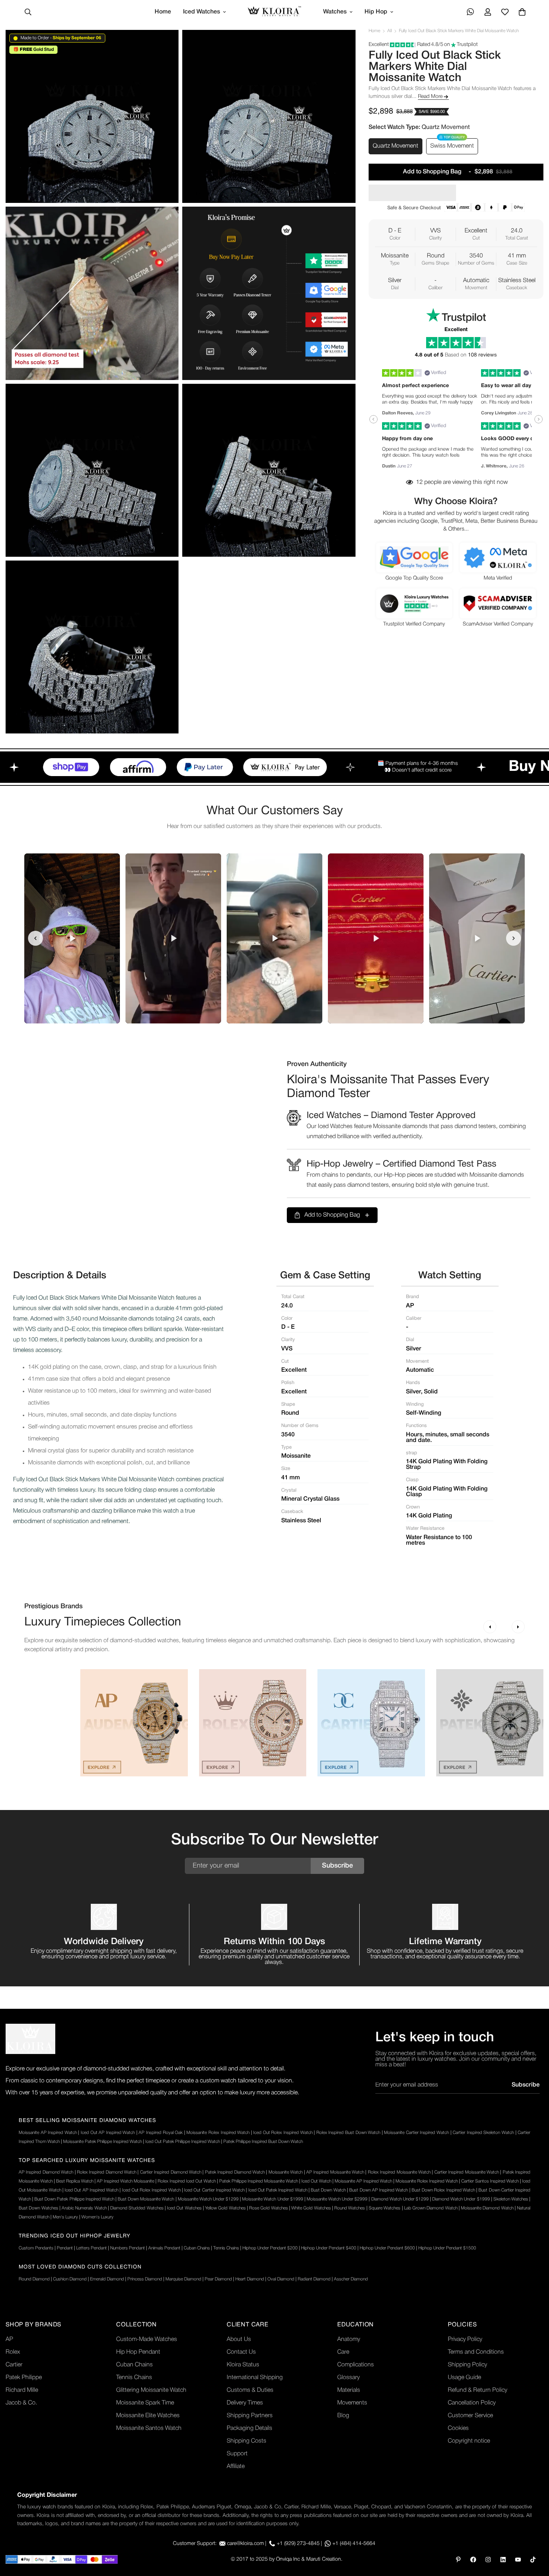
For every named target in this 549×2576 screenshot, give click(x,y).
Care (343, 2352)
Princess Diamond (145, 2279)
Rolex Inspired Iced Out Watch (187, 2181)
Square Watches (384, 2208)
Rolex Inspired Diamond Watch (107, 2172)
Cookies (458, 2428)
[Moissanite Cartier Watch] (371, 1723)
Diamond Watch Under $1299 (400, 2199)
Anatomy (349, 2339)
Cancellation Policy (472, 2403)
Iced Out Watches (184, 2208)
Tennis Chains (226, 2248)
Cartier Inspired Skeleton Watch (483, 2133)
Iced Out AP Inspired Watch (108, 2133)
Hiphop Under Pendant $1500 (447, 2248)
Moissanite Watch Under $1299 (208, 2199)
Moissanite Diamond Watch (487, 2208)
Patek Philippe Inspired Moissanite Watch (259, 2181)
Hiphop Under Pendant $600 (387, 2248)
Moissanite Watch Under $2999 (337, 2199)
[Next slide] (514, 938)
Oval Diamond (281, 2279)
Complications (356, 2365)
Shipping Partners (250, 2416)
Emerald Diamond (107, 2279)
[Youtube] (518, 2560)
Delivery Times (245, 2403)
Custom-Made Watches (147, 2339)
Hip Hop (376, 12)
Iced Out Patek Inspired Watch (278, 2190)
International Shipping (255, 2378)
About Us (239, 2339)
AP (9, 2339)
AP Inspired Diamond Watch (46, 2172)
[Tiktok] (533, 2560)
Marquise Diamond (183, 2279)
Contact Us (241, 2352)
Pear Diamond (218, 2279)
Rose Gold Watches (269, 2208)
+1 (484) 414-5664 (354, 2544)
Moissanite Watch (286, 2172)
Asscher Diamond (351, 2279)
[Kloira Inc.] (274, 12)
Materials (349, 2390)
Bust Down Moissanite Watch (146, 2199)
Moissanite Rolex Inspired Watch (218, 2133)
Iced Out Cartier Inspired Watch (214, 2190)
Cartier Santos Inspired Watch (490, 2181)
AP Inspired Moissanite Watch (335, 2172)
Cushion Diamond (70, 2279)
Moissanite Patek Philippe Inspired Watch (103, 2142)
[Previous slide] (35, 938)
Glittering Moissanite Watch (151, 2390)
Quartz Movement (396, 146)
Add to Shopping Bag (332, 1215)
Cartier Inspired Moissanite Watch (467, 2172)
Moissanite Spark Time (145, 2403)
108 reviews (482, 355)
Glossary (348, 2378)
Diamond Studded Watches (137, 2208)
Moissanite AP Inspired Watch (48, 2133)
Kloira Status (243, 2365)
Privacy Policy (465, 2339)
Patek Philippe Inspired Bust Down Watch (263, 2142)
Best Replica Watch (75, 2181)
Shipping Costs (246, 2441)
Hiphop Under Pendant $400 (329, 2248)
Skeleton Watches (511, 2199)
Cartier (14, 2365)
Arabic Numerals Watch (84, 2208)
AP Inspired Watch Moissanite (125, 2181)
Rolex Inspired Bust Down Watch (348, 2133)
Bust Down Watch (328, 2190)
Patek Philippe (24, 2378)
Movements (352, 2403)
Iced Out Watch (316, 2181)
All (390, 31)
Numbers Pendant (128, 2248)
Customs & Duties (250, 2390)
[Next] (518, 1627)
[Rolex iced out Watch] (253, 1723)
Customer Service (470, 2416)
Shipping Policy (467, 2365)
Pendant (65, 2248)
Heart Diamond (250, 2279)
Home (163, 12)
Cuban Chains (197, 2248)
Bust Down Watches (38, 2208)
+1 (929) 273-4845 (298, 2544)
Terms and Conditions (476, 2352)
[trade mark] (30, 2039)
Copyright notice (469, 2441)
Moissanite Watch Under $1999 (272, 2199)
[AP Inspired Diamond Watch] (134, 1723)
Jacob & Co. (21, 2403)
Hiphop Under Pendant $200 (270, 2248)
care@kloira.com (246, 2544)
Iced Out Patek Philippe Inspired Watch (183, 2142)
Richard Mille (22, 2390)
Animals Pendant (164, 2248)
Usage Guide (464, 2378)
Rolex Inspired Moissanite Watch (399, 2172)
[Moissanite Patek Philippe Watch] (490, 1723)
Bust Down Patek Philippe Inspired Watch (74, 2199)
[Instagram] (488, 2560)
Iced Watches (201, 12)
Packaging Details (249, 2428)
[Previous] (490, 1627)
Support (237, 2454)
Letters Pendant (91, 2248)
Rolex (13, 2352)
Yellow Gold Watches (225, 2208)
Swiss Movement (452, 146)
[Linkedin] (503, 2560)
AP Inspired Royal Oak (161, 2133)
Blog (343, 2416)
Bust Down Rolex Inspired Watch (443, 2190)
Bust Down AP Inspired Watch (379, 2190)
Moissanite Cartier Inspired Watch (416, 2133)
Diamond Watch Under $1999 (461, 2199)
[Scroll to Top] (534, 2535)
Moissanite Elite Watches (148, 2416)
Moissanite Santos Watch (149, 2428)
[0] (522, 12)
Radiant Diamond (314, 2279)
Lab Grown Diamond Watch (431, 2208)
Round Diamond (34, 2279)
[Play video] (72, 938)
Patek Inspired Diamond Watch (235, 2172)
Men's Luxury (65, 2217)
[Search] (28, 12)
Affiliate (236, 2467)
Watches (335, 12)
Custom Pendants (36, 2248)
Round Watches (350, 2208)
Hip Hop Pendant (138, 2352)
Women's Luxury (97, 2217)
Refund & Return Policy (477, 2390)
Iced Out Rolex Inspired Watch (283, 2133)
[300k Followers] (473, 2560)
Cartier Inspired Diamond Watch (171, 2172)
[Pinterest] (458, 2560)
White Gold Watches (311, 2208)
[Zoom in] (165, 46)
